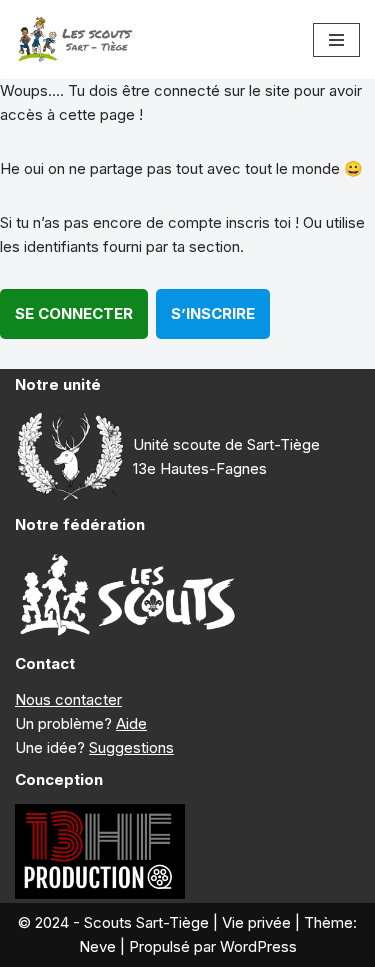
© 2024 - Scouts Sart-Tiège (113, 922)
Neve (97, 946)
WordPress (258, 946)
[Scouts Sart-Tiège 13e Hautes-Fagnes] (75, 39)
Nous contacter (68, 699)
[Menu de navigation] (336, 40)
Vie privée (256, 922)
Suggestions (131, 747)
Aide (131, 723)
